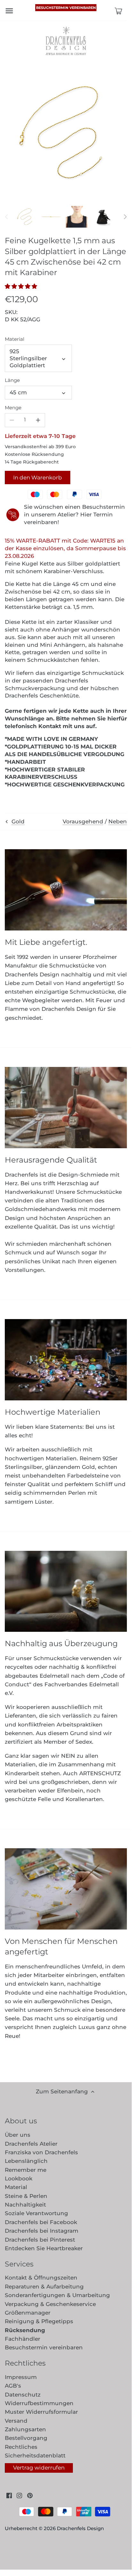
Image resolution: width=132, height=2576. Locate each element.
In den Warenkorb (38, 478)
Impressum (21, 2377)
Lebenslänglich (26, 2161)
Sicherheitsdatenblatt (35, 2456)
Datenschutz (23, 2395)
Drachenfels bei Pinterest (40, 2240)
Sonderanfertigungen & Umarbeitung (57, 2295)
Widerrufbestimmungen (39, 2403)
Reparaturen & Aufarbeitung (44, 2287)
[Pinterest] (30, 2496)
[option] (26, 217)
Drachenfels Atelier (31, 2144)
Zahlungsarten (25, 2429)
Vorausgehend (83, 821)
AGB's (13, 2386)
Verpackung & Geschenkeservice (50, 2304)
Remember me (26, 2170)
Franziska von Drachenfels (41, 2152)
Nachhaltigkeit (25, 2205)
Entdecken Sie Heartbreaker (44, 2248)
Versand (16, 2421)
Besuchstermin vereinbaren (66, 8)
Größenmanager (28, 2313)
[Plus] (38, 420)
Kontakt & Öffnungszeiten (41, 2278)
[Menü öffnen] (9, 11)
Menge (13, 408)
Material (15, 339)
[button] (23, 286)
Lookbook (19, 2178)
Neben (118, 821)
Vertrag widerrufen (39, 2468)
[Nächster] (125, 217)
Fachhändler (23, 2339)
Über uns (18, 2135)
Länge (12, 380)
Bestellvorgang (26, 2438)
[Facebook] (9, 2496)
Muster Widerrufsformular (41, 2412)
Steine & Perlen (26, 2196)
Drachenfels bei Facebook (41, 2222)
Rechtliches (21, 2447)
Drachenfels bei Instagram (42, 2231)
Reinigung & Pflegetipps (39, 2321)
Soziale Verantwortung (36, 2213)
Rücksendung (25, 2330)
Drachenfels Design (80, 2528)
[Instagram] (19, 2496)
